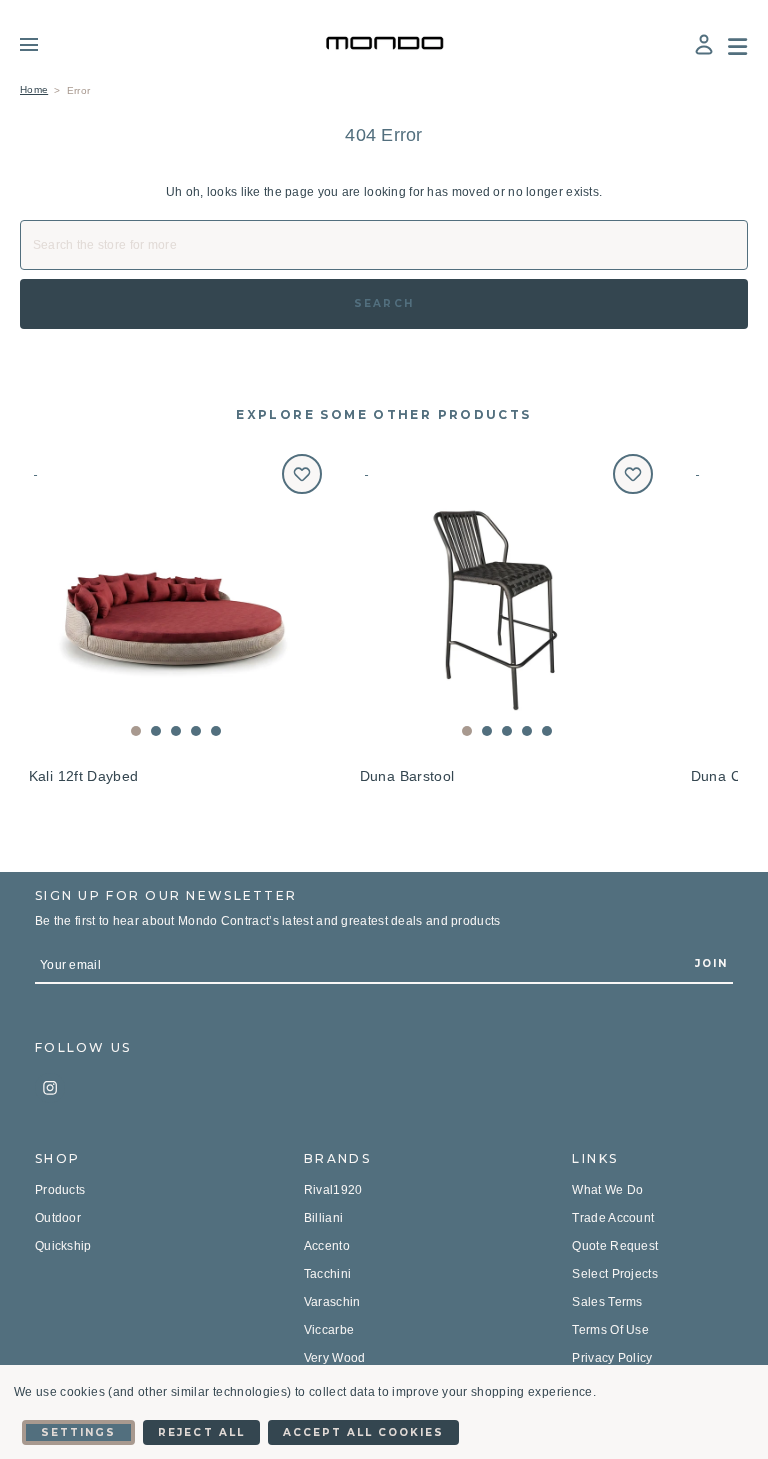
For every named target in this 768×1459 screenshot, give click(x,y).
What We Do (607, 1190)
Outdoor (58, 1218)
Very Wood (335, 1358)
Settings (78, 1432)
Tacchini (327, 1274)
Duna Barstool (407, 776)
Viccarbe (329, 1330)
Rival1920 (333, 1190)
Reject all (201, 1432)
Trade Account (613, 1218)
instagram (50, 1088)
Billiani (323, 1218)
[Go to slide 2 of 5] (156, 731)
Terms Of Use (610, 1330)
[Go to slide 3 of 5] (176, 731)
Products (60, 1190)
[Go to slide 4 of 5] (196, 731)
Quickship (63, 1246)
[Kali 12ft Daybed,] (175, 600)
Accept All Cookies (364, 1432)
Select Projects (615, 1274)
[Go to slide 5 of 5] (216, 731)
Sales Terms (607, 1302)
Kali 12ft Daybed (84, 776)
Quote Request (615, 1246)
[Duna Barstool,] (506, 600)
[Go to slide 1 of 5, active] (136, 731)
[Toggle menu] (43, 44)
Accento (327, 1246)
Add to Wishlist (302, 474)
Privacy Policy (612, 1358)
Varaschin (332, 1302)
